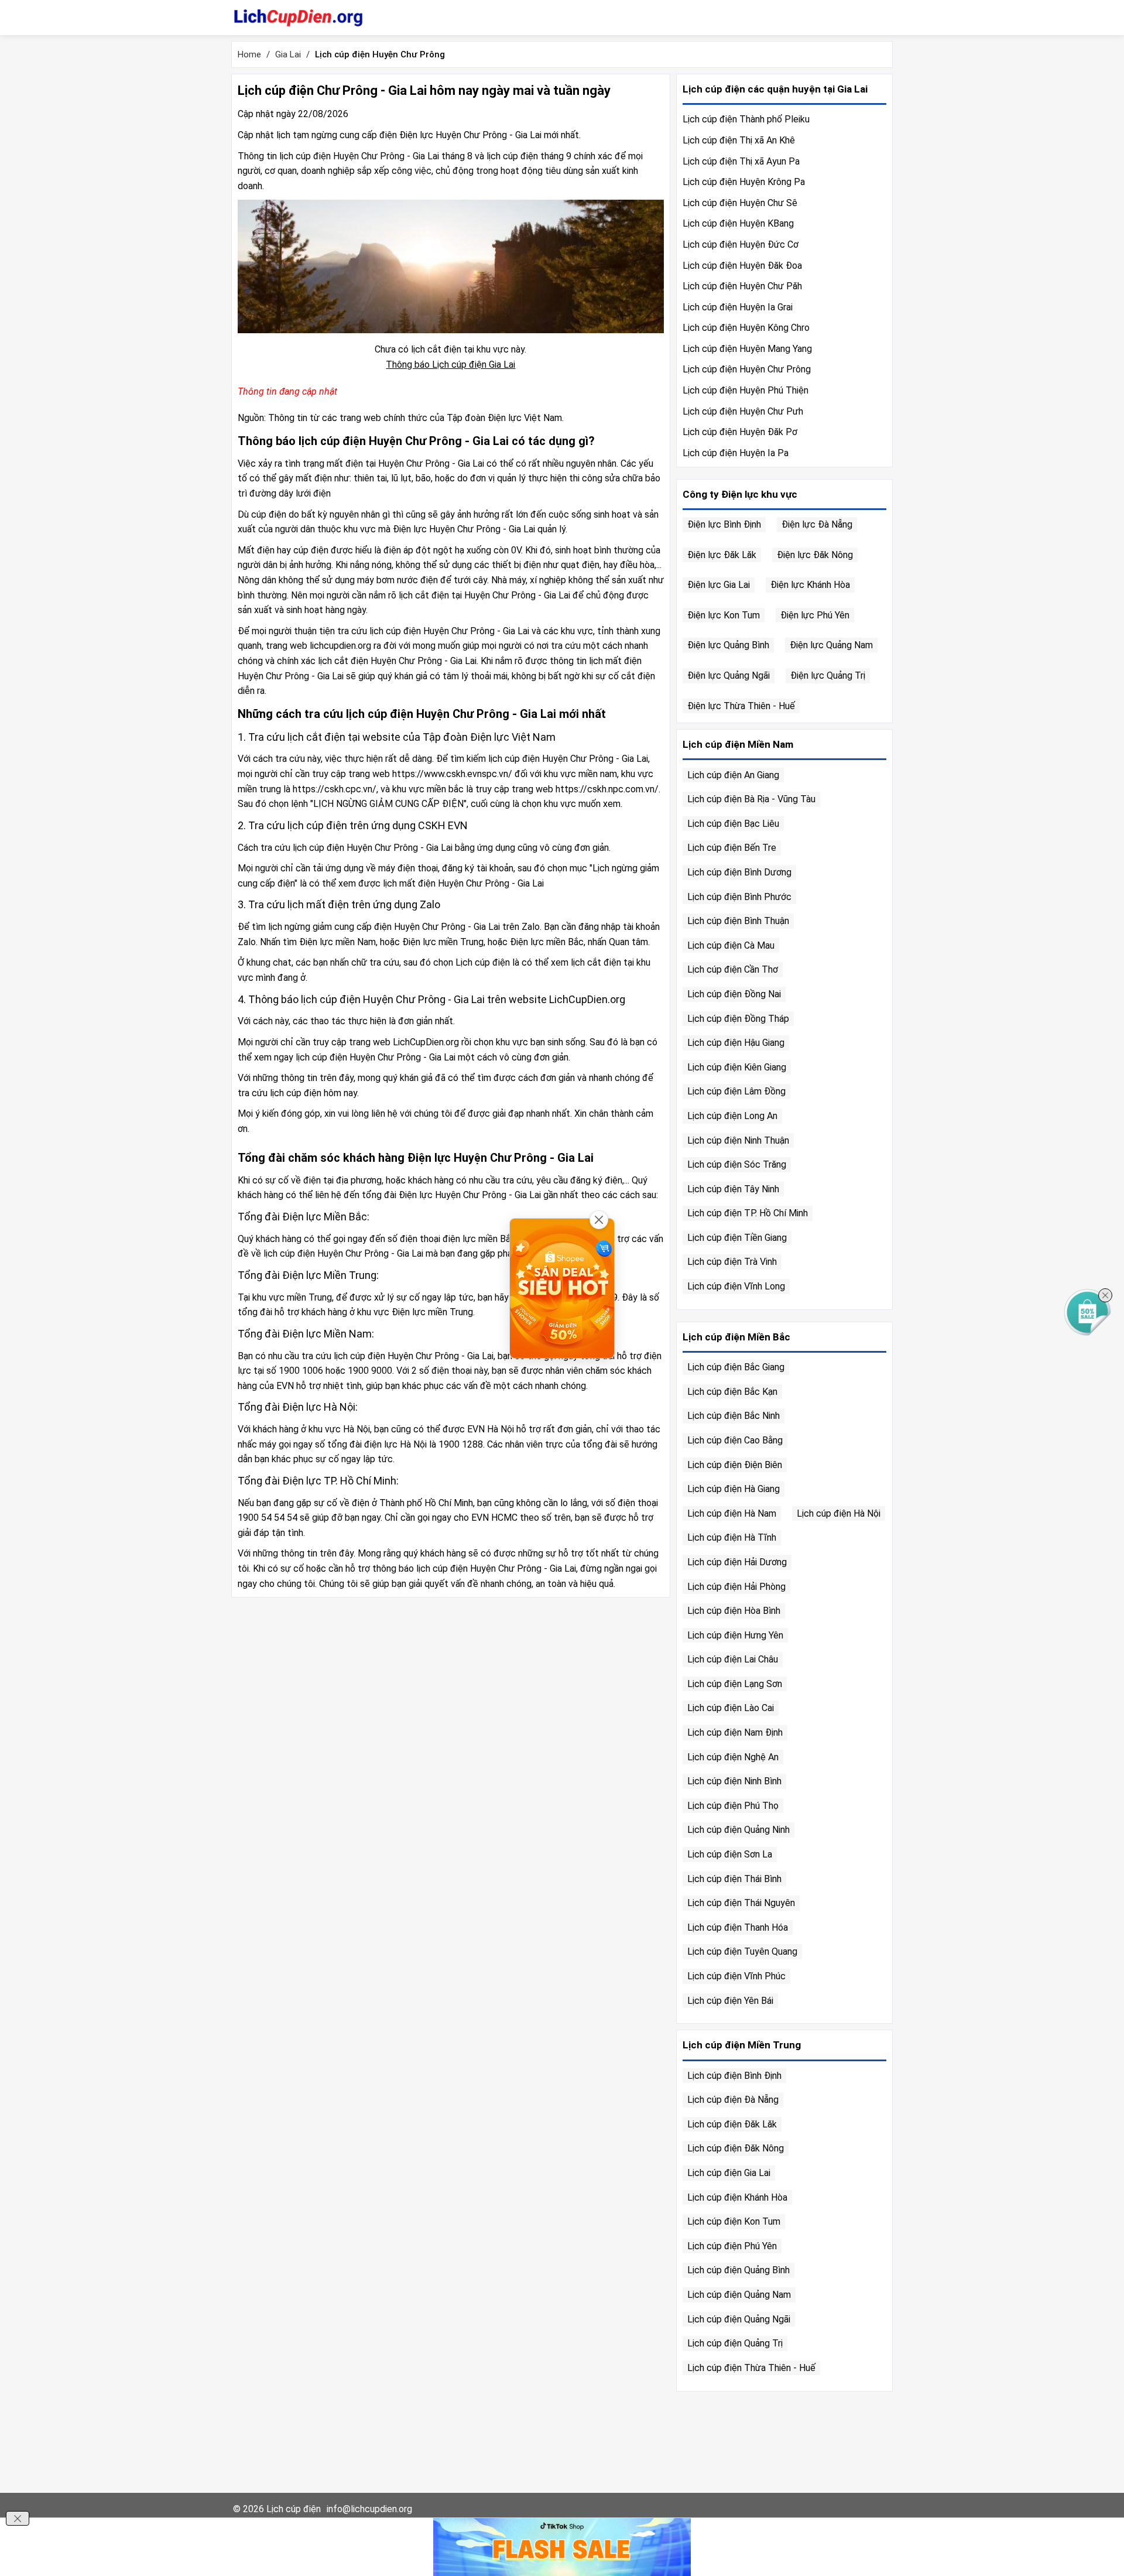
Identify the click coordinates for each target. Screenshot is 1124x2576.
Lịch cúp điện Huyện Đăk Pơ (740, 432)
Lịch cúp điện (294, 2509)
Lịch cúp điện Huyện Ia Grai (738, 307)
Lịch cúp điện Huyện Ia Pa (736, 453)
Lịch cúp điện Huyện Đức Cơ (741, 244)
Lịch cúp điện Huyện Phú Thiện (746, 390)
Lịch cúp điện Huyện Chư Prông (747, 369)
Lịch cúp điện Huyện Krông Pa (744, 182)
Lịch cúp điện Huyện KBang (738, 223)
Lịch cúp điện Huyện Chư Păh (742, 286)
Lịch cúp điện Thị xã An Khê (739, 140)
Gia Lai (288, 54)
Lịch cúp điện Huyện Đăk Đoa (742, 266)
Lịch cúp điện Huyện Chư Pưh (743, 411)
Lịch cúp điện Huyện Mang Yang (747, 349)
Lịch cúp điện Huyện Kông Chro (746, 328)
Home (249, 54)
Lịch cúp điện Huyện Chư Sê (740, 203)
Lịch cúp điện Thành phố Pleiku (746, 119)
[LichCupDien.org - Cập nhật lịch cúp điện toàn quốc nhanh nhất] (298, 18)
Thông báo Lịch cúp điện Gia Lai (450, 365)
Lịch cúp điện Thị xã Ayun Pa (741, 161)
